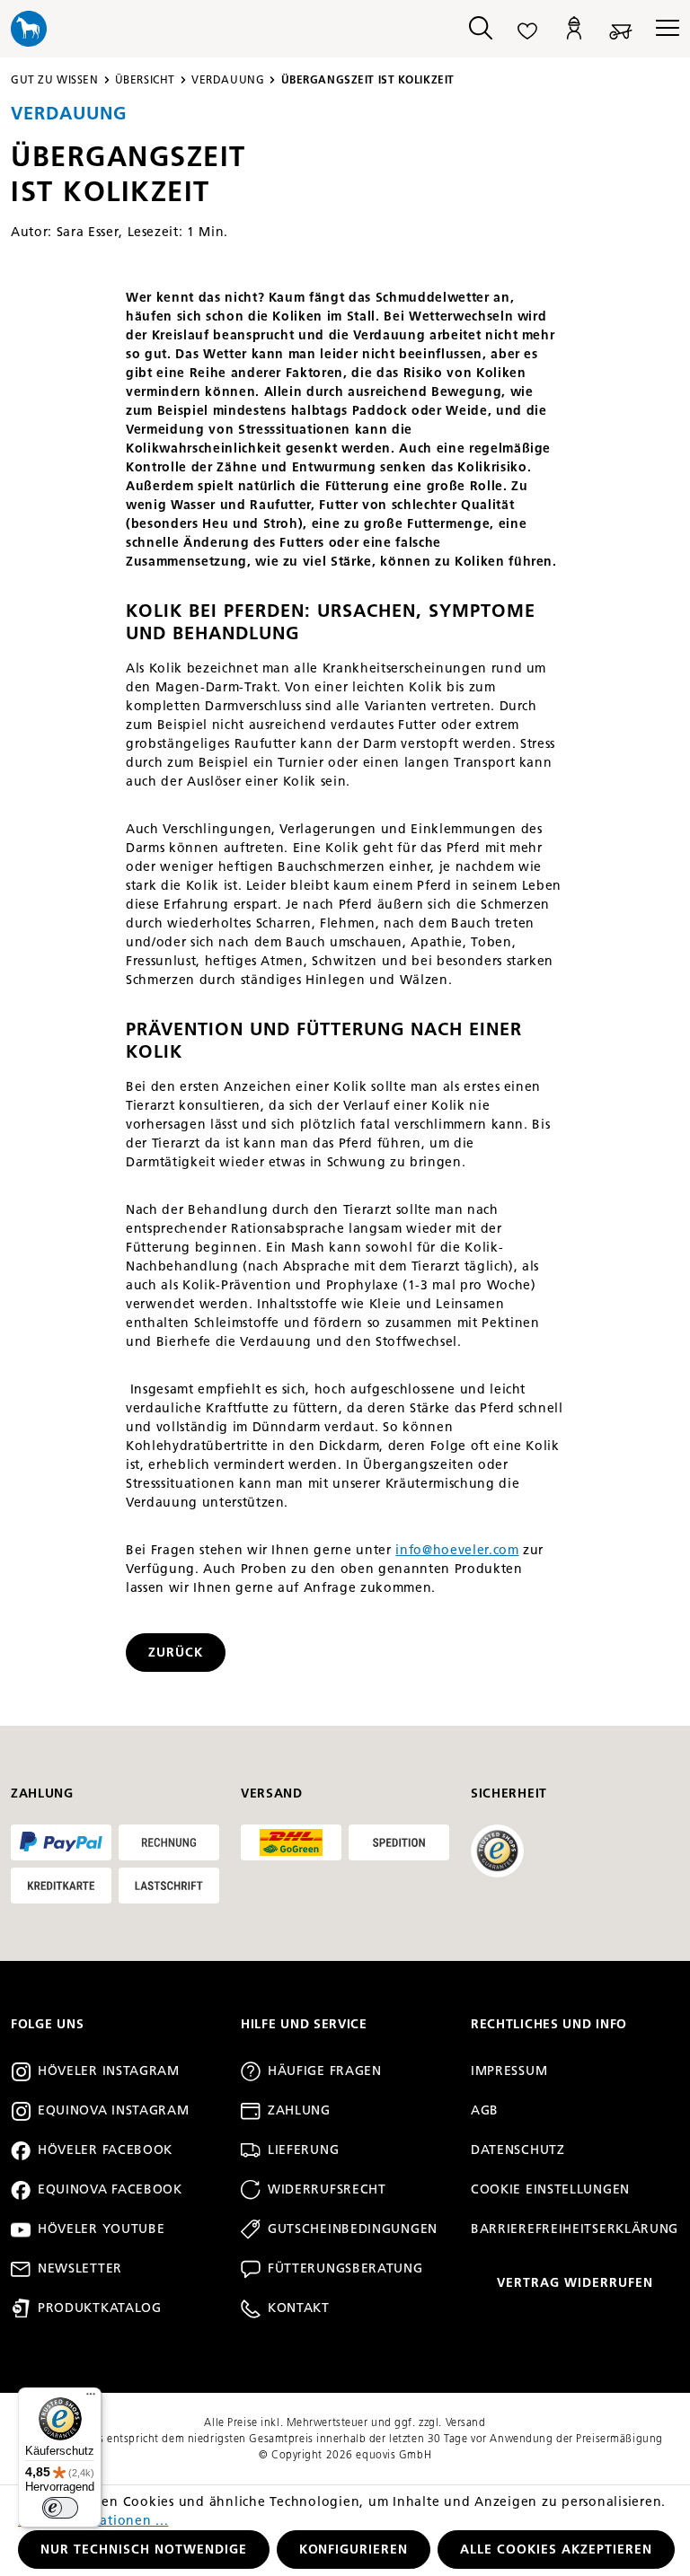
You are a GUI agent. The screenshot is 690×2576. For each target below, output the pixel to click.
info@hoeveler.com (457, 1550)
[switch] (60, 2508)
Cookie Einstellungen (550, 2189)
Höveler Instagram (109, 2071)
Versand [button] (272, 1794)
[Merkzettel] (527, 29)
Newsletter (80, 2268)
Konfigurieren (354, 2550)
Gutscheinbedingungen (353, 2229)
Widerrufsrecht (327, 2189)
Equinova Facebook (110, 2189)
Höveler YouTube (102, 2229)
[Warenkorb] (621, 29)
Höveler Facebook (105, 2150)
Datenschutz (518, 2150)
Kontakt (299, 2308)
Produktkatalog (100, 2308)
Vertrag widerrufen (575, 2283)
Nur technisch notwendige (144, 2550)
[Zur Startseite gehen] (223, 29)
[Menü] (662, 29)
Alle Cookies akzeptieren (556, 2550)
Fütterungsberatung (345, 2268)
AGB (485, 2110)
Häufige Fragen (325, 2071)
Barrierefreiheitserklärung (575, 2229)
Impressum (509, 2071)
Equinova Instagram (114, 2110)
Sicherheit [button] (509, 1794)
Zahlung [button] (42, 1794)
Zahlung (299, 2110)
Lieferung (303, 2150)
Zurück (176, 1653)
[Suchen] (481, 29)
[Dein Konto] (574, 29)
